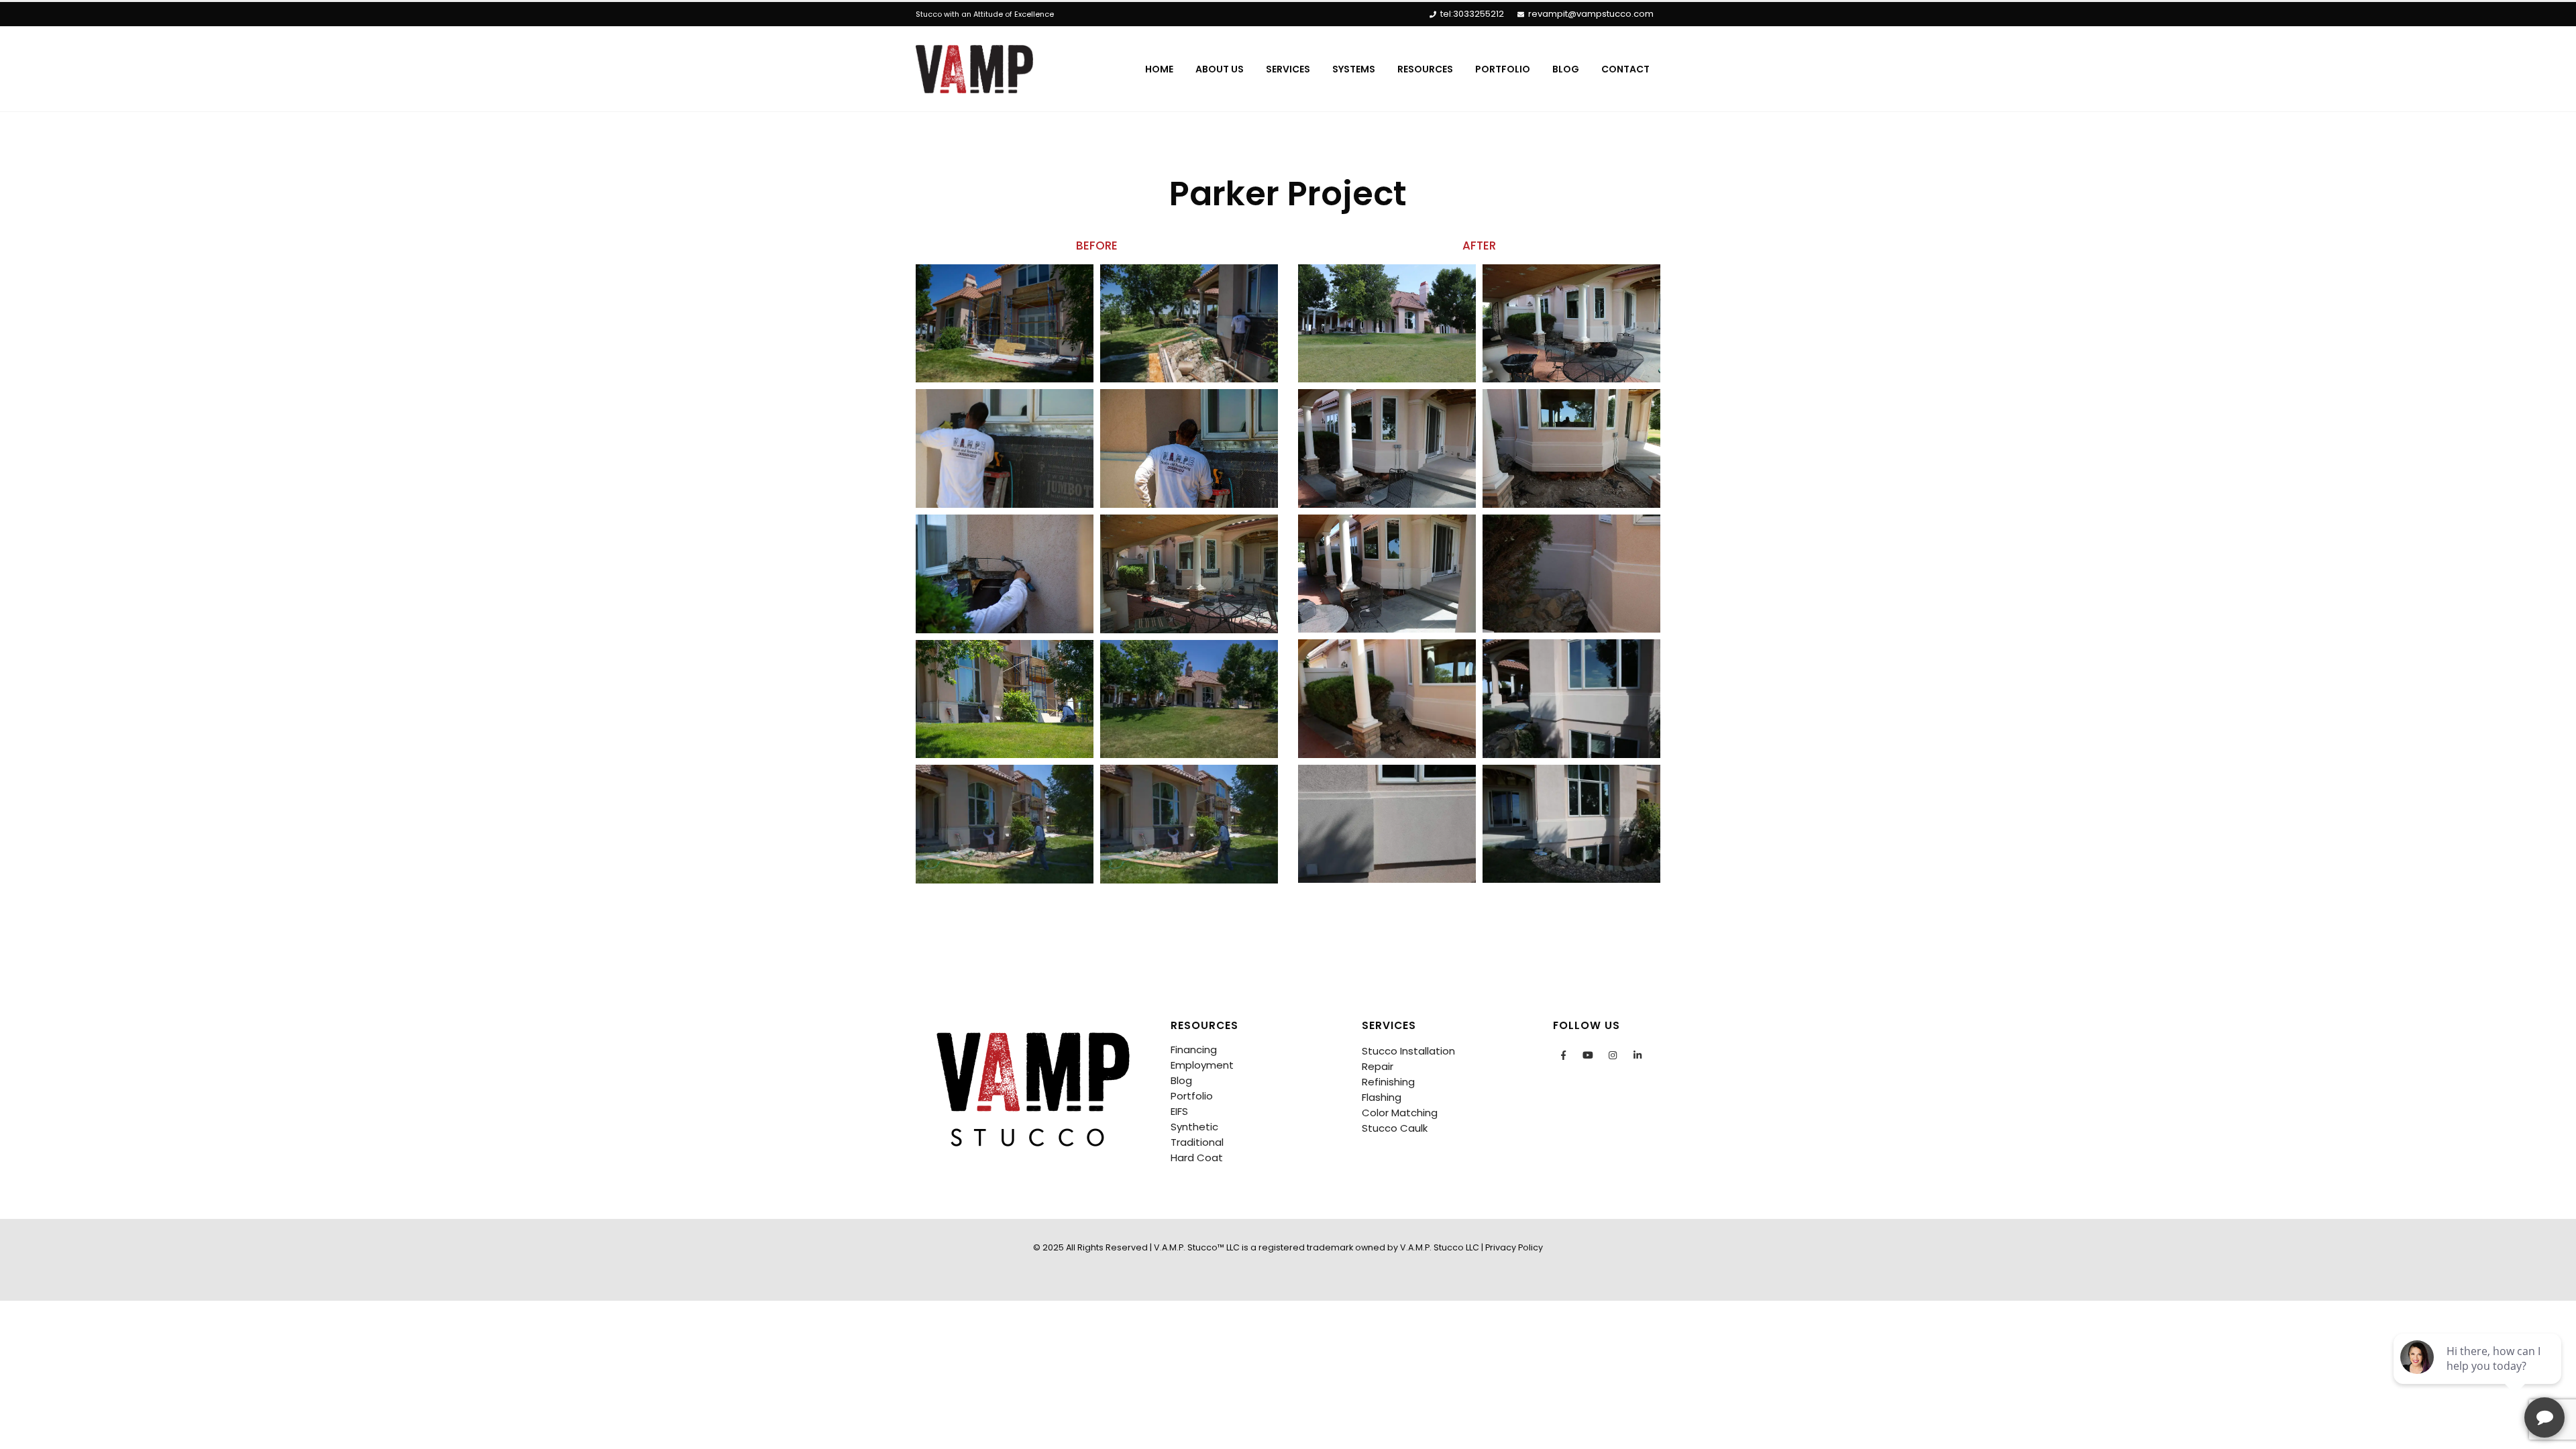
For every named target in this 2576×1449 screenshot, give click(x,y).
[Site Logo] (974, 69)
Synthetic (1194, 1127)
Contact (1625, 69)
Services (1288, 69)
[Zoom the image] (1033, 1026)
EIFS (1179, 1111)
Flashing (1382, 1097)
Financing (1194, 1050)
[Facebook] (1563, 1055)
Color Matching (1400, 1113)
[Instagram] (1613, 1055)
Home (1159, 69)
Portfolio (1503, 69)
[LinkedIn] (1638, 1055)
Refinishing (1388, 1082)
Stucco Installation (1408, 1051)
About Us (1220, 69)
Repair (1378, 1066)
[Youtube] (1588, 1055)
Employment (1202, 1065)
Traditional (1197, 1142)
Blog (1566, 69)
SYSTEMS (1354, 69)
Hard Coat (1197, 1158)
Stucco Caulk (1395, 1128)
